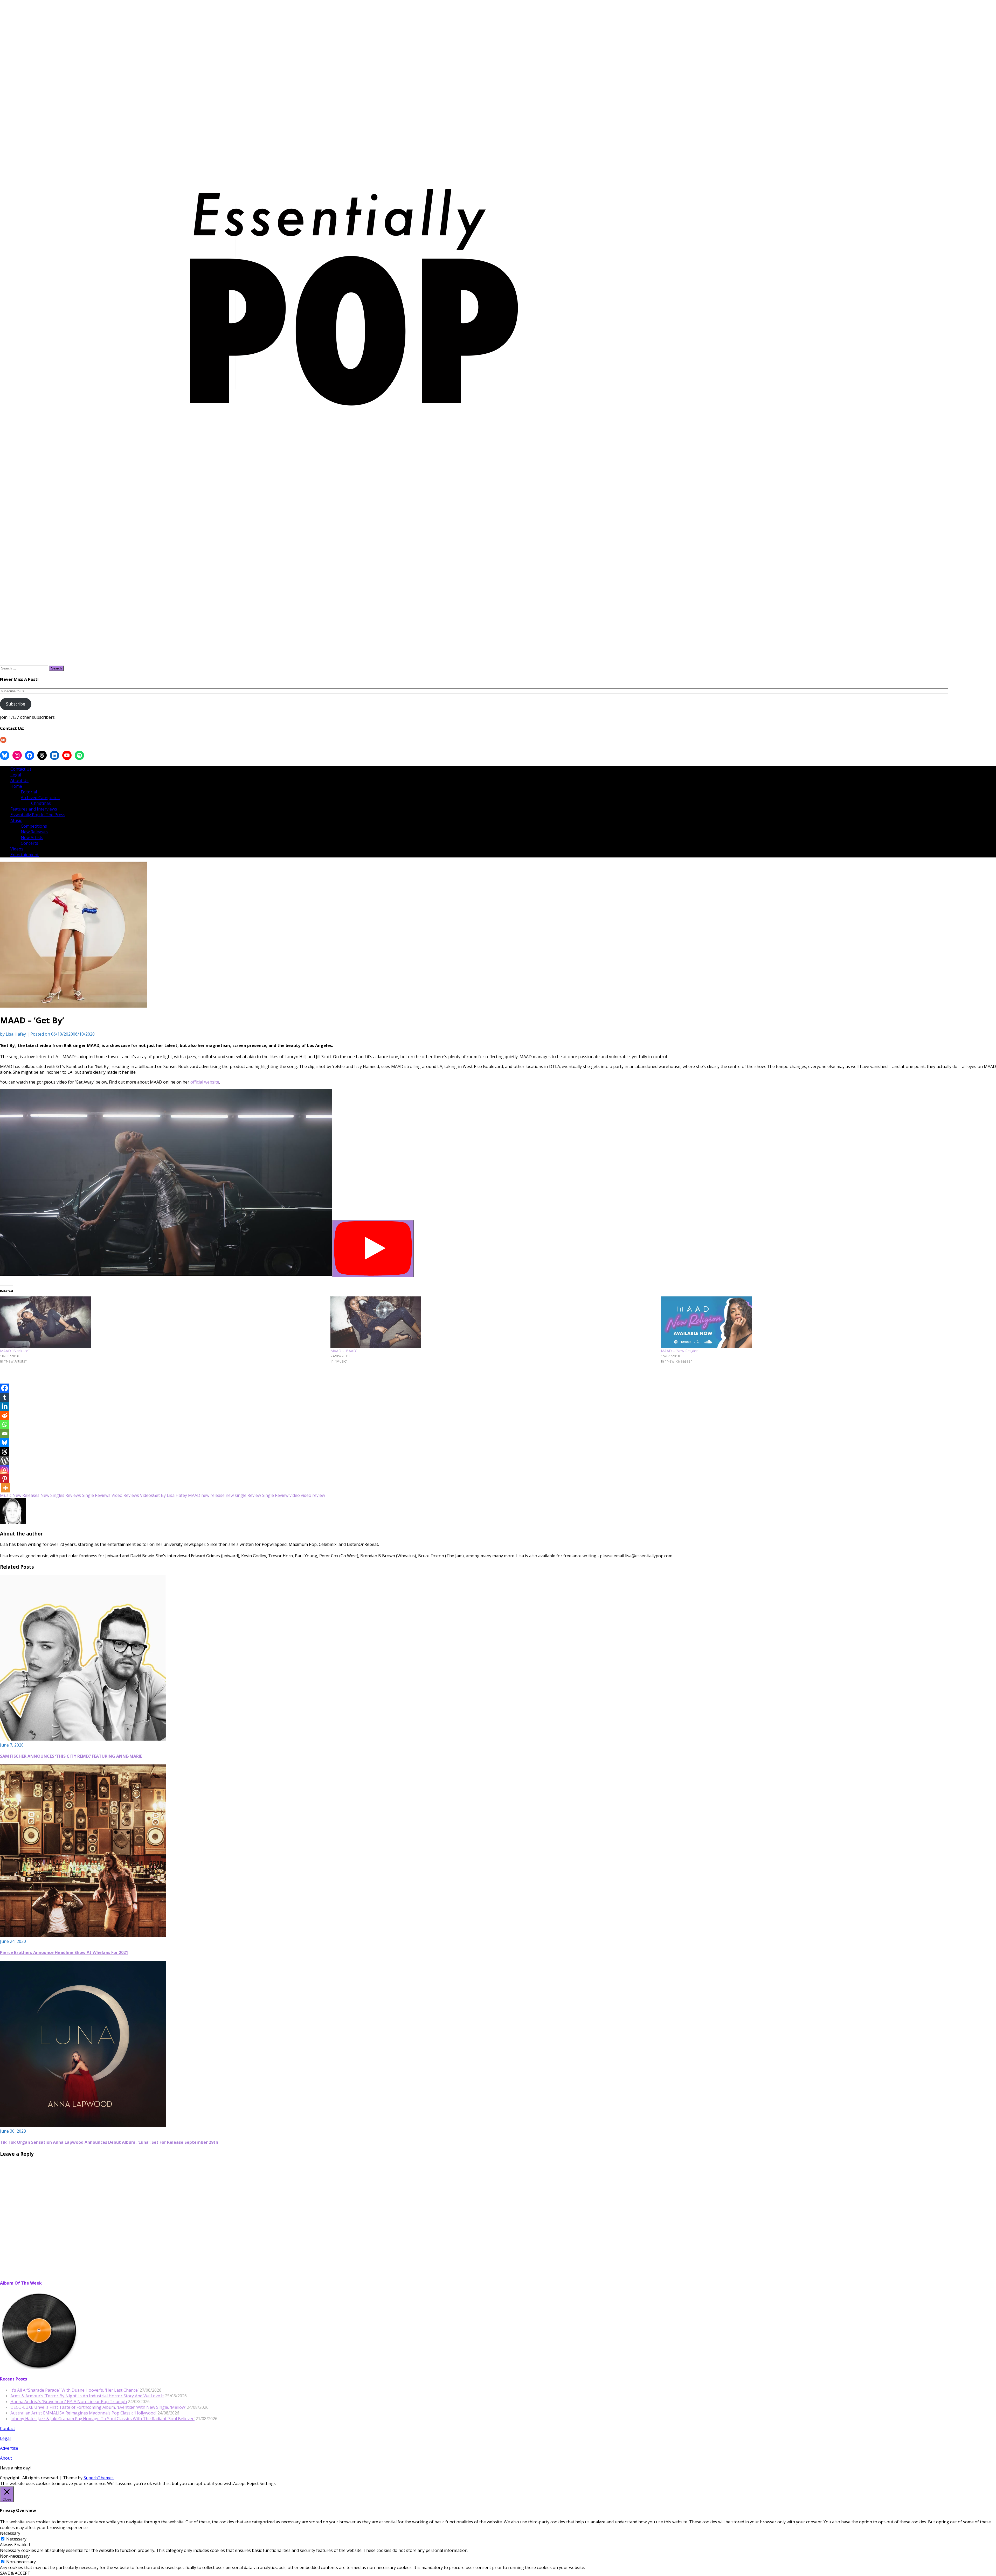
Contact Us (21, 769)
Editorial (29, 792)
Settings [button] (268, 2483)
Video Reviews (125, 1495)
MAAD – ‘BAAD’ (344, 1351)
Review (254, 1495)
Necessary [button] (10, 2533)
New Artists (32, 837)
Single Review (275, 1495)
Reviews (73, 1495)
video (295, 1495)
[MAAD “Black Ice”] (163, 1322)
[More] (6, 1488)
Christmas (41, 803)
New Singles (52, 1495)
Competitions (34, 826)
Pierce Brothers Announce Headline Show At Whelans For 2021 (64, 1952)
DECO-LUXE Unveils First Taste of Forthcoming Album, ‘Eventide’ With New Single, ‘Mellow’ (98, 2407)
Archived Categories (40, 798)
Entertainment (25, 855)
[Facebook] (5, 1388)
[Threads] (5, 1452)
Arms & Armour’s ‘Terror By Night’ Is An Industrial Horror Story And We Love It (87, 2396)
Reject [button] (253, 2483)
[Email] (5, 1433)
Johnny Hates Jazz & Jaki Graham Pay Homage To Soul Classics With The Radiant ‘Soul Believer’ (102, 2419)
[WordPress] (5, 1461)
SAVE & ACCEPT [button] (15, 2573)
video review (313, 1495)
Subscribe (16, 704)
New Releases (34, 832)
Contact (8, 2428)
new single (236, 1495)
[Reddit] (5, 1415)
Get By (159, 1495)
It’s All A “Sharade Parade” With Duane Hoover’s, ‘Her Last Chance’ (74, 2390)
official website (205, 1082)
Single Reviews (96, 1495)
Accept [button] (240, 2483)
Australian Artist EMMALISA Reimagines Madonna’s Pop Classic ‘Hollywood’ (83, 2413)
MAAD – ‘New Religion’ (680, 1351)
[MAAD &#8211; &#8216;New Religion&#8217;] (824, 1322)
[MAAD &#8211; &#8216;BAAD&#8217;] (493, 1322)
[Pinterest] (5, 1479)
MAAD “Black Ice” (15, 1351)
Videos (17, 849)
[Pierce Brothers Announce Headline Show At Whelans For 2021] (83, 1936)
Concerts (29, 843)
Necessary (16, 2539)
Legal (16, 775)
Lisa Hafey (16, 1034)
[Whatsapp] (5, 1424)
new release (213, 1495)
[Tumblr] (5, 1397)
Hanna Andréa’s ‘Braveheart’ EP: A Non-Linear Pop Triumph (69, 2402)
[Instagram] (5, 1470)
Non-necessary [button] (15, 2556)
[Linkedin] (5, 1406)
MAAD (194, 1495)
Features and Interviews (34, 809)
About (6, 2458)
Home (16, 786)
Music (16, 820)
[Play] (373, 1249)
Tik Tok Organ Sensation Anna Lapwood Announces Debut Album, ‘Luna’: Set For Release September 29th (109, 2142)
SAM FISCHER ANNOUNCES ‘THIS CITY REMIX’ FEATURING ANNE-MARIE (71, 1756)
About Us (19, 780)
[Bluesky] (5, 1443)
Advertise (9, 2448)
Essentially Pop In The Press (38, 815)
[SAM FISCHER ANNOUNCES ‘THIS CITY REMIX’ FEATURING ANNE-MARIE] (83, 1739)
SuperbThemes (99, 2478)
